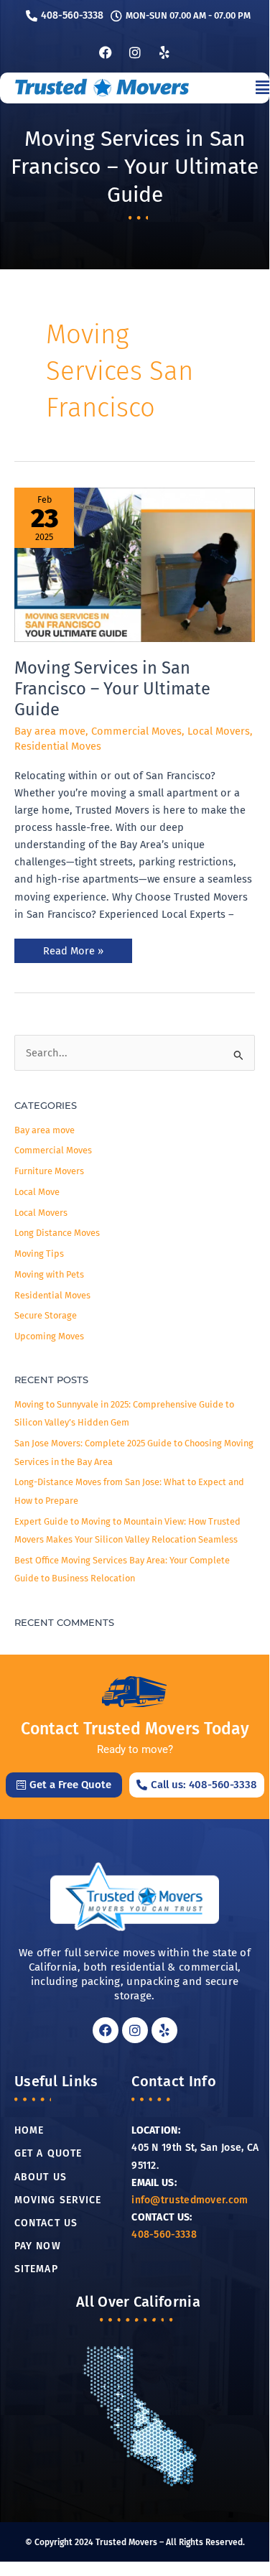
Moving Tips (39, 1254)
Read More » (73, 948)
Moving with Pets (49, 1274)
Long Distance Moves (57, 1233)
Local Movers (219, 731)
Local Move (37, 1192)
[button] (229, 88)
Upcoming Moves (49, 1336)
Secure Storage (46, 1315)
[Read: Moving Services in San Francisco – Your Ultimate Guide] (135, 565)
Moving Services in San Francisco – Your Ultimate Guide (112, 689)
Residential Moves (58, 746)
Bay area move (50, 731)
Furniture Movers (49, 1171)
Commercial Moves (136, 731)
